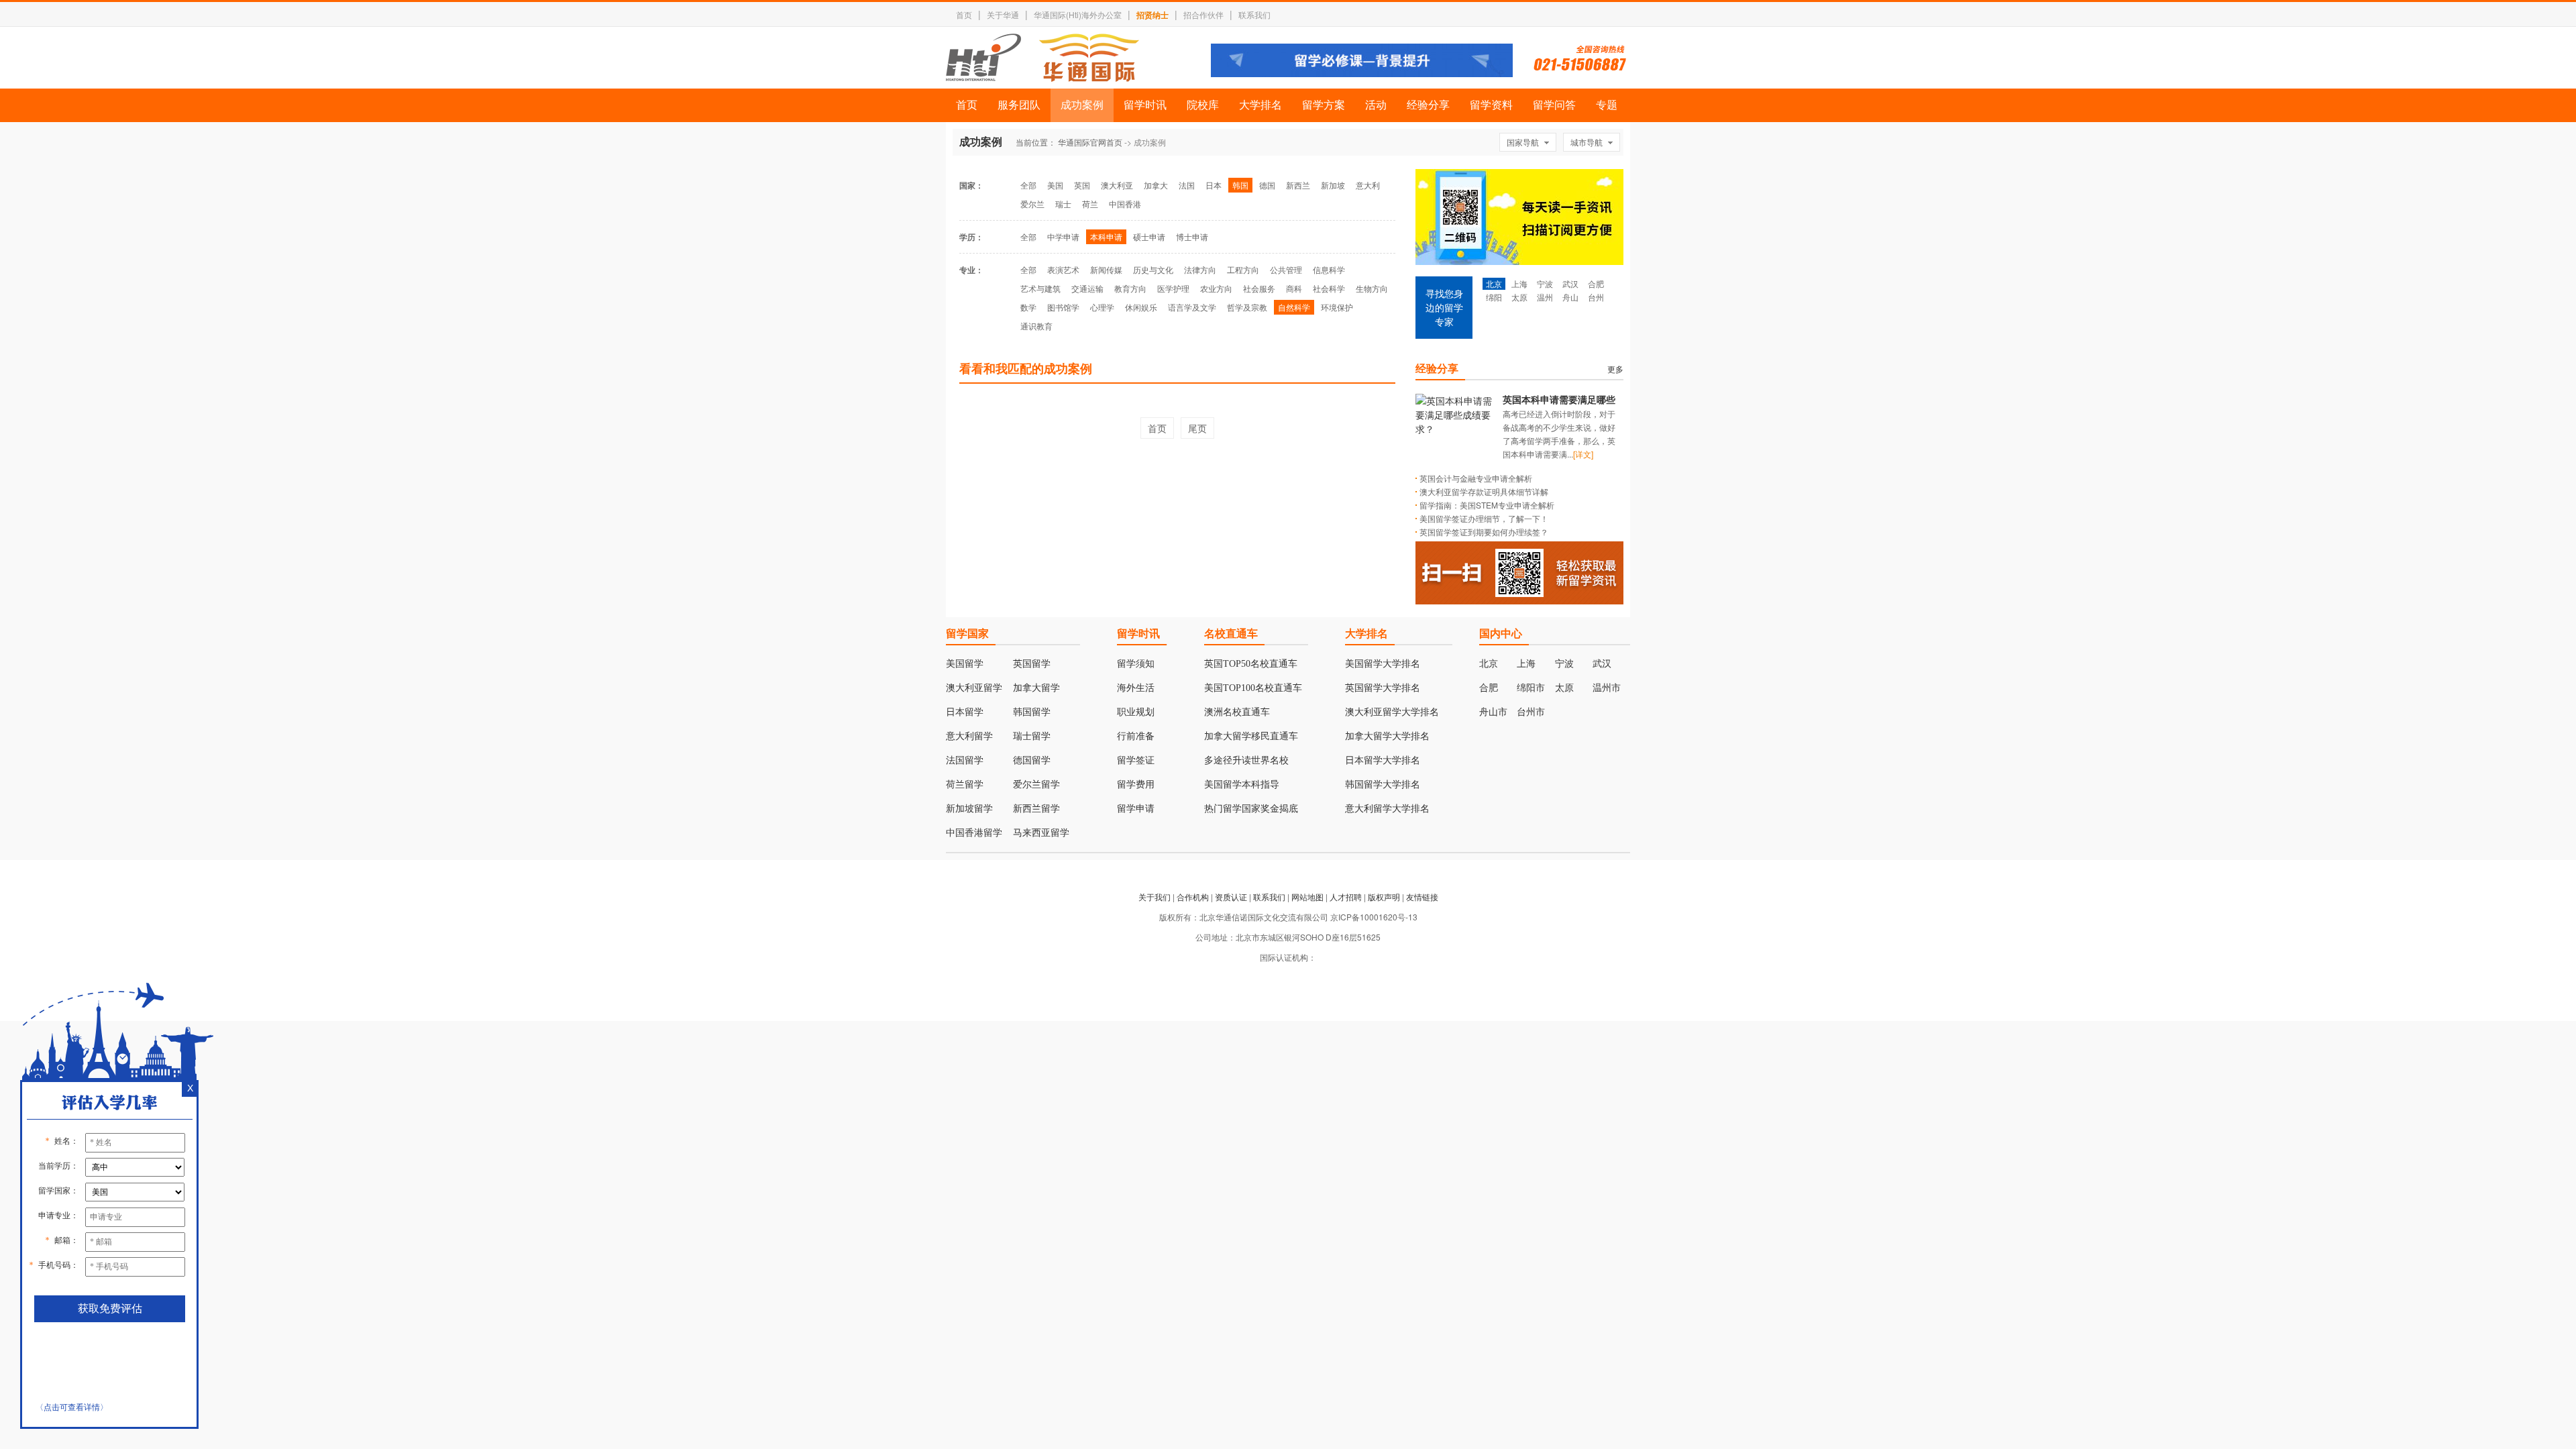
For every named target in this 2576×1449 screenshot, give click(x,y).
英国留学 (1032, 664)
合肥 (1596, 283)
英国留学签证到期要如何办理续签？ (1484, 532)
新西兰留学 (1036, 809)
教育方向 (1130, 288)
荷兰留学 (965, 785)
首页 (964, 14)
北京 (1494, 283)
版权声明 (1384, 897)
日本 (1214, 185)
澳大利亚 (1117, 185)
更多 (1615, 369)
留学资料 (1491, 105)
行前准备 (1136, 736)
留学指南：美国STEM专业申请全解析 (1487, 505)
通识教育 (1036, 326)
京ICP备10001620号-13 (1374, 917)
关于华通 (1003, 14)
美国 (1055, 185)
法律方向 (1200, 269)
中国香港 (1125, 204)
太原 (1519, 297)
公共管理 (1286, 269)
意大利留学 (969, 736)
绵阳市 (1531, 688)
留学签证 (1136, 760)
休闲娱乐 (1141, 307)
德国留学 (1032, 760)
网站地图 (1307, 897)
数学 (1028, 307)
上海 (1519, 283)
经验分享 (1428, 105)
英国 (1082, 185)
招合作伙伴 (1203, 14)
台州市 (1531, 712)
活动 (1376, 105)
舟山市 (1493, 712)
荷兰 (1090, 204)
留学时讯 (1145, 105)
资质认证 (1231, 897)
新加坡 (1333, 185)
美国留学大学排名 (1383, 664)
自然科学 (1294, 307)
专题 (1607, 105)
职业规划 (1136, 712)
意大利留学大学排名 (1387, 809)
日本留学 (965, 712)
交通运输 (1087, 288)
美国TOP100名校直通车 (1253, 688)
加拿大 (1156, 185)
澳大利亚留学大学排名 (1392, 712)
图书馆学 (1063, 307)
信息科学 (1329, 269)
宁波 (1545, 283)
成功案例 (1082, 105)
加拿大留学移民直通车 (1251, 736)
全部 (1028, 185)
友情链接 (1422, 897)
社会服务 (1259, 288)
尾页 (1197, 428)
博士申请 (1192, 236)
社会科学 (1329, 288)
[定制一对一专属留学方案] (1362, 73)
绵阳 (1494, 297)
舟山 (1570, 297)
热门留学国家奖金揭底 (1251, 809)
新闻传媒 (1106, 269)
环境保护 (1337, 307)
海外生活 (1136, 688)
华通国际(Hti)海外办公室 (1078, 14)
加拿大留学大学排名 (1387, 736)
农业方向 (1216, 288)
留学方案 (1324, 105)
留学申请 (1136, 809)
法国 (1187, 185)
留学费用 (1136, 785)
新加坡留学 (969, 809)
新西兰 (1298, 185)
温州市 (1607, 688)
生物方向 (1372, 288)
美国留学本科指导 (1242, 785)
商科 (1294, 288)
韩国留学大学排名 (1383, 785)
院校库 (1203, 105)
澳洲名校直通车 (1237, 712)
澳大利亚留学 (974, 688)
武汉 (1570, 283)
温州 (1545, 297)
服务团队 (1019, 105)
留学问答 (1554, 105)
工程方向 (1243, 269)
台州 (1596, 297)
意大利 (1368, 185)
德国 (1267, 185)
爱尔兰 (1032, 204)
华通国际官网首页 (1090, 142)
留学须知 (1136, 664)
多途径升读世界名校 (1246, 760)
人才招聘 (1346, 897)
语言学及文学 (1192, 307)
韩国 (1240, 185)
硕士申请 (1149, 236)
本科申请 (1106, 236)
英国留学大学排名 (1383, 688)
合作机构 (1193, 897)
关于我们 (1155, 897)
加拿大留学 (1036, 688)
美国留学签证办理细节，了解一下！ (1484, 518)
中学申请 (1063, 236)
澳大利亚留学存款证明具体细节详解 (1484, 491)
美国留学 (965, 664)
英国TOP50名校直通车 (1251, 664)
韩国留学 (1032, 712)
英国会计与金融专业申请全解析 (1476, 478)
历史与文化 (1153, 269)
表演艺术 (1063, 269)
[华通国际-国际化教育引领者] (1042, 58)
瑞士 (1063, 204)
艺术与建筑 (1040, 288)
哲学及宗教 (1247, 307)
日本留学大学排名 (1383, 760)
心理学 (1102, 307)
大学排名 (1260, 105)
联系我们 (1254, 14)
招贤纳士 (1152, 15)
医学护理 (1173, 288)
